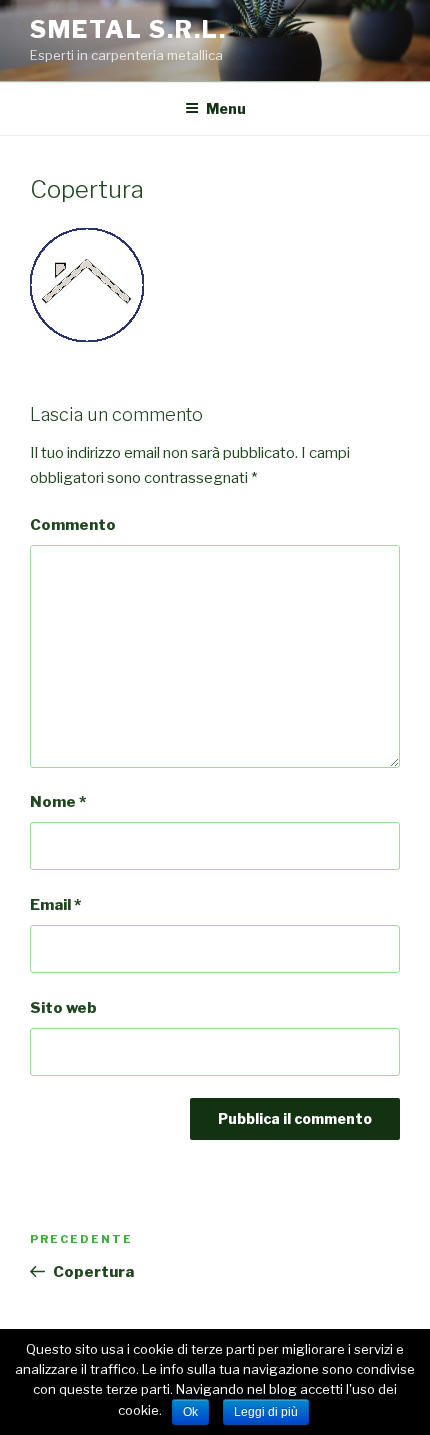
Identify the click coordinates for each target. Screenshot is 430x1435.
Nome (58, 802)
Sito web (63, 1008)
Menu (226, 108)
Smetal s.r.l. (128, 29)
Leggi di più (266, 1412)
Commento (73, 525)
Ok (190, 1412)
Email (55, 905)
